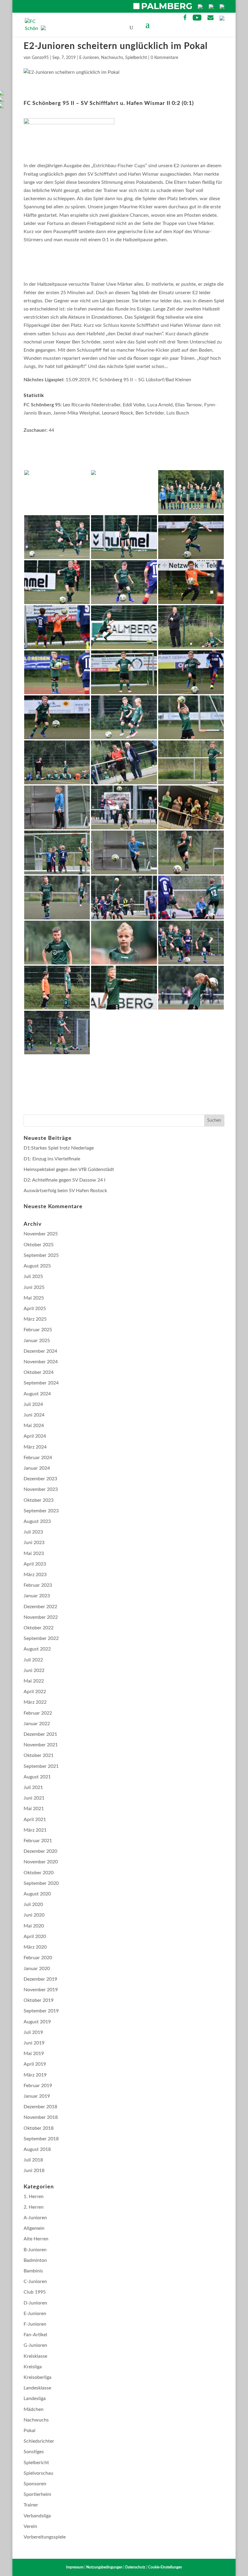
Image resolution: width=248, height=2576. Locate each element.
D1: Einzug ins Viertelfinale (52, 1159)
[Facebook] (185, 19)
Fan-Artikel (35, 2335)
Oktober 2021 (39, 1755)
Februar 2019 (38, 2086)
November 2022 (41, 1617)
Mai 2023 (34, 1553)
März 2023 (35, 1575)
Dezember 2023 (40, 1479)
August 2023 (37, 1521)
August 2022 (37, 1649)
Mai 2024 (34, 1426)
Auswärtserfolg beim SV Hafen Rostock (65, 1191)
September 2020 (41, 1883)
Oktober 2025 (39, 1245)
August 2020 (37, 1894)
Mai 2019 (34, 2054)
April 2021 (35, 1820)
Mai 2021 (34, 1809)
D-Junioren (35, 2303)
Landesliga (35, 2399)
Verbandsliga (37, 2516)
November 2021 (41, 1745)
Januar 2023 (37, 1596)
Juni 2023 (34, 1543)
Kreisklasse (35, 2356)
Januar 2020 (37, 1969)
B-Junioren (35, 2250)
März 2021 (35, 1830)
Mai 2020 (34, 1926)
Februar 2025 (38, 1330)
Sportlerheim (37, 2494)
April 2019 (35, 2064)
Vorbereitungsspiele (45, 2537)
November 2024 (41, 1362)
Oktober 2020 (39, 1873)
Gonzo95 (40, 58)
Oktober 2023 (39, 1500)
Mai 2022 (34, 1681)
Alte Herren (36, 2239)
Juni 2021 (34, 1798)
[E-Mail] (210, 19)
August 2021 (37, 1777)
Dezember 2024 (40, 1351)
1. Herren (34, 2197)
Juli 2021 (33, 1787)
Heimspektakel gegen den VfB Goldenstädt (69, 1169)
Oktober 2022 (39, 1628)
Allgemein (34, 2228)
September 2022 (41, 1638)
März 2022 (35, 1702)
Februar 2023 (38, 1585)
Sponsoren (35, 2484)
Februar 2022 (38, 1713)
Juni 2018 (34, 2171)
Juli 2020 (33, 1904)
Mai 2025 (34, 1298)
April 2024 (35, 1436)
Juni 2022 (34, 1670)
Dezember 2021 (40, 1734)
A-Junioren (35, 2218)
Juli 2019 (33, 2032)
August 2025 (37, 1266)
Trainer (31, 2505)
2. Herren (34, 2207)
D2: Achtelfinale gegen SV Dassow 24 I (65, 1180)
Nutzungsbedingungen (104, 2567)
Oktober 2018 (39, 2128)
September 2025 (41, 1255)
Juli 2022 (33, 1660)
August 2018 (37, 2149)
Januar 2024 (37, 1468)
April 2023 (35, 1564)
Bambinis (33, 2271)
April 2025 (35, 1309)
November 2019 (41, 1990)
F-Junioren (35, 2324)
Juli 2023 (33, 1532)
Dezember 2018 (40, 2107)
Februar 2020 (38, 1958)
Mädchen (34, 2409)
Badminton (35, 2260)
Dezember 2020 (40, 1851)
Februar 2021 (38, 1841)
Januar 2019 (37, 2096)
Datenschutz (135, 2567)
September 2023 (41, 1511)
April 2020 (35, 1937)
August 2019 (37, 2022)
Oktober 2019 (39, 2000)
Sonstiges (34, 2452)
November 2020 (41, 1862)
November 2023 (41, 1489)
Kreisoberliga (38, 2377)
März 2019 (35, 2075)
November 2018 (41, 2117)
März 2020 (35, 1947)
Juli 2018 (33, 2160)
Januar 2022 (37, 1724)
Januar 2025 (37, 1341)
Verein (30, 2526)
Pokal (29, 2431)
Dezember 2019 (40, 1979)
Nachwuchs (112, 58)
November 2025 (41, 1234)
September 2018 (41, 2139)
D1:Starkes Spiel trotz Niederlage (59, 1148)
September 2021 (41, 1766)
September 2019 (41, 2011)
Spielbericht (136, 58)
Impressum (75, 2567)
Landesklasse (37, 2388)
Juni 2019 (34, 2043)
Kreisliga (33, 2367)
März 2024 (35, 1447)
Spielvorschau (38, 2473)
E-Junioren (89, 58)
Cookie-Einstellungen (165, 2567)
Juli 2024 (33, 1404)
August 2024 (37, 1394)
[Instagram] (222, 19)
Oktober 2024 (39, 1372)
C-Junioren (35, 2282)
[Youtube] (197, 19)
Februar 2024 (38, 1458)
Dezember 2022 (40, 1607)
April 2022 (35, 1692)
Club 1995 (35, 2292)
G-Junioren (35, 2345)
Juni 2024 (34, 1415)
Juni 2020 (34, 1915)
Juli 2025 (33, 1277)
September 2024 (41, 1383)
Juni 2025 (34, 1287)
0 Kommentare (164, 58)
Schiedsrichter (39, 2441)
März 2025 (35, 1319)
